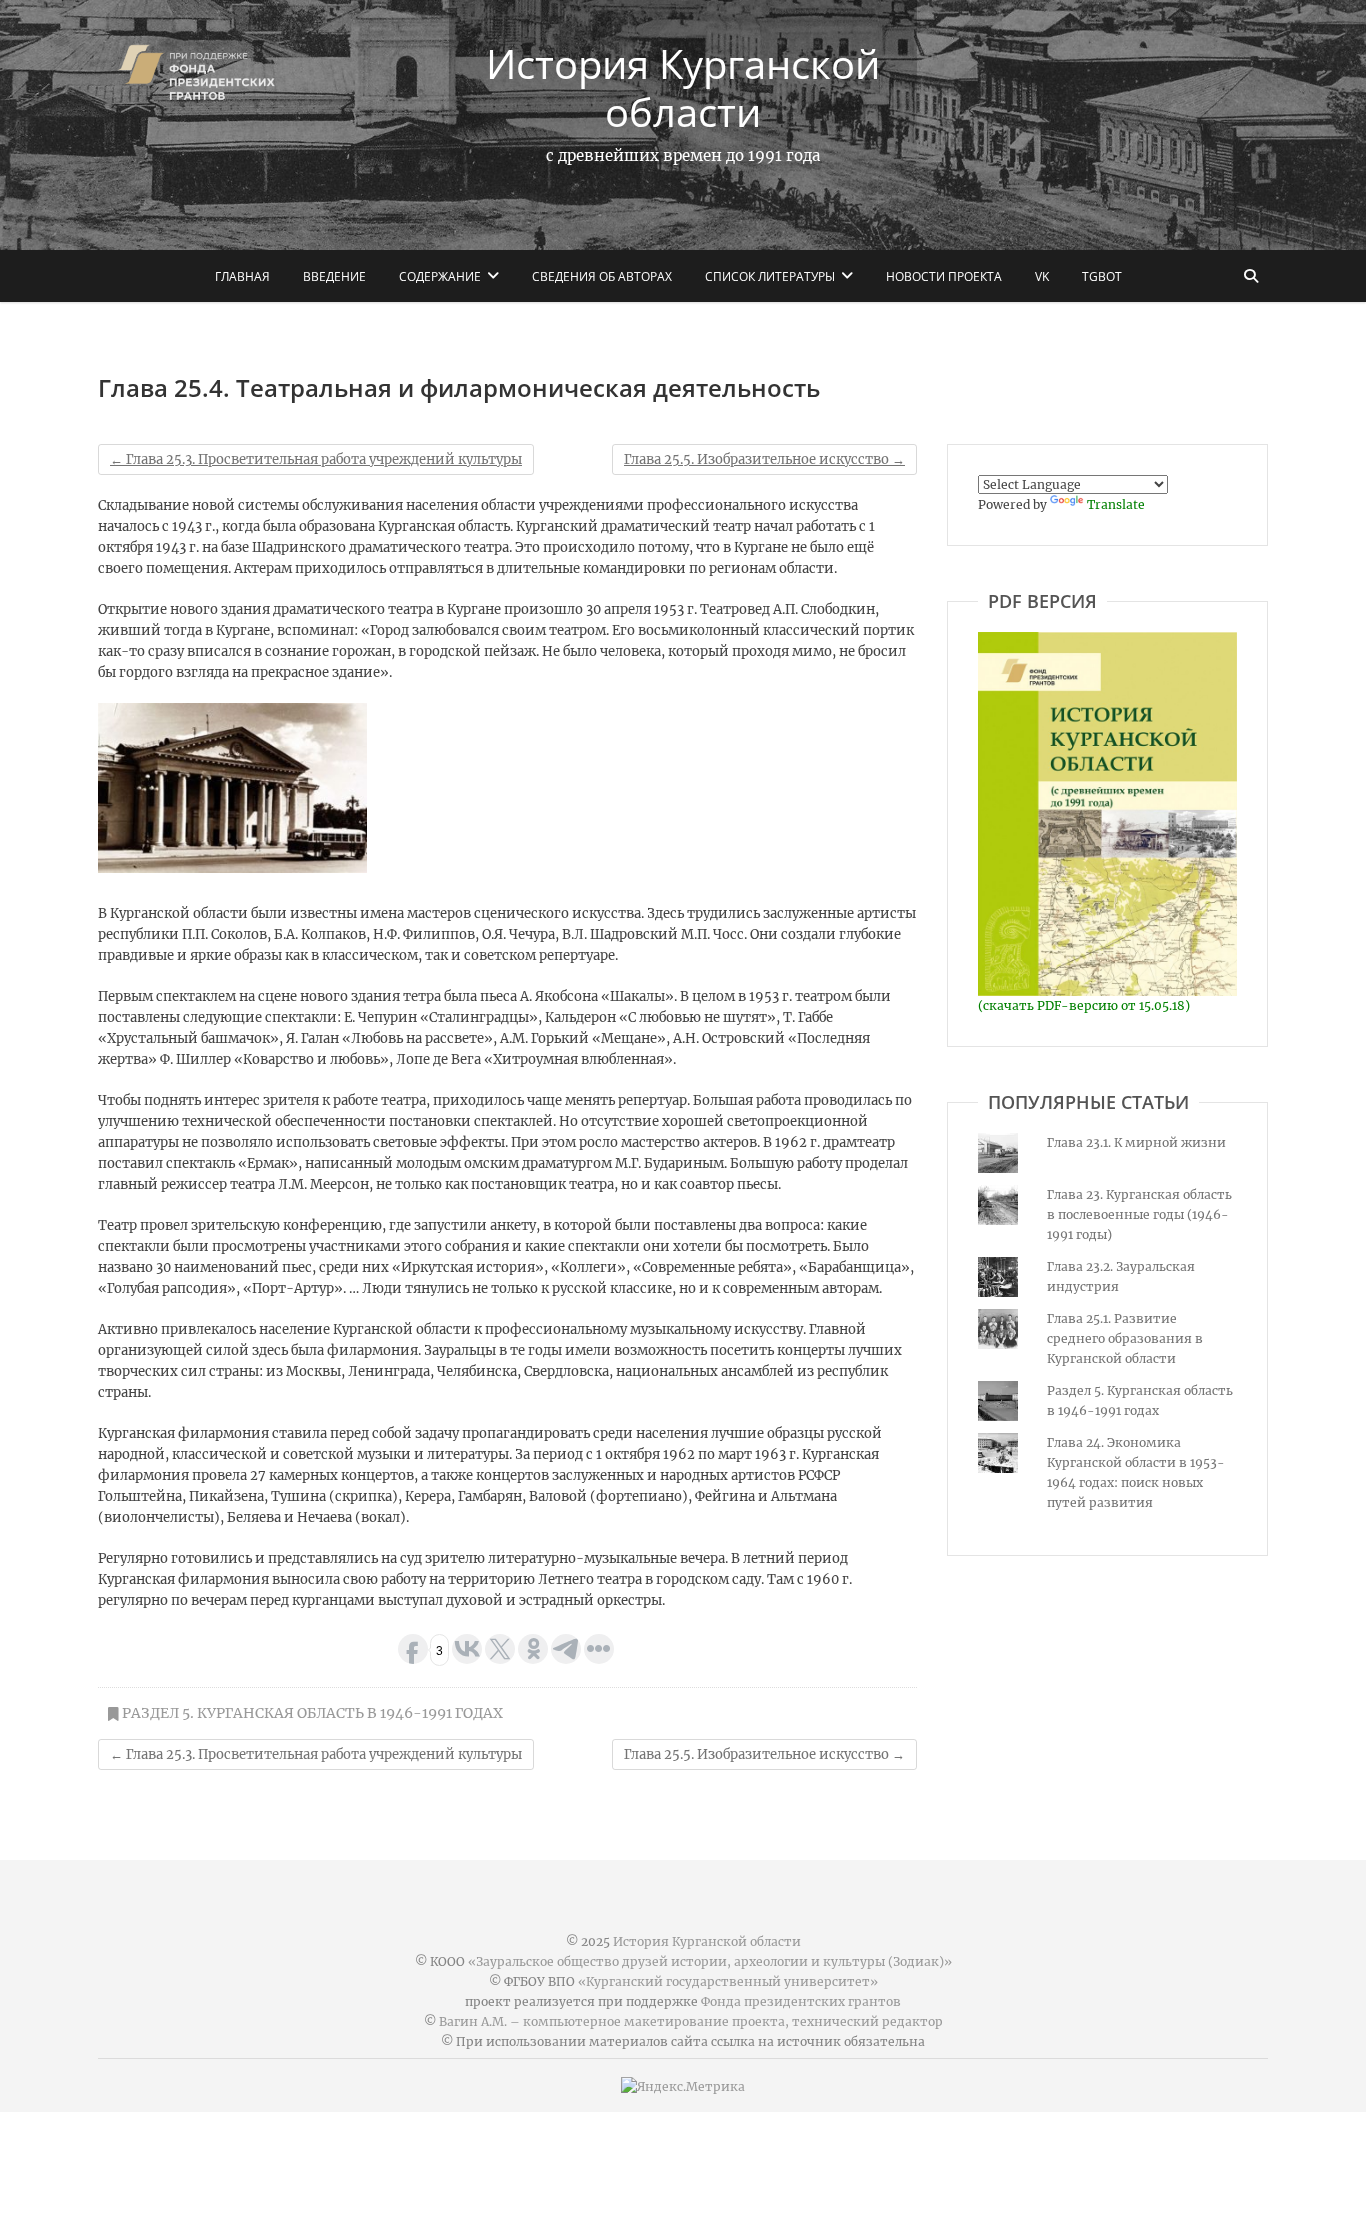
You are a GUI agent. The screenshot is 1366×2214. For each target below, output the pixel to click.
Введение (334, 276)
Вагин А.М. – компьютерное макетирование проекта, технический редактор (691, 2021)
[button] (232, 788)
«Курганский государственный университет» (728, 1981)
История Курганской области (683, 88)
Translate (1116, 504)
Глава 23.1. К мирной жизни (1136, 1142)
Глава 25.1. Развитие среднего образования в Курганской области (1125, 1338)
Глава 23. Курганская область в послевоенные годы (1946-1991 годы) (1139, 1214)
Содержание (440, 276)
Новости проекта (944, 276)
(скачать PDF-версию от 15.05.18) (1084, 1005)
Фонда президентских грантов (801, 2001)
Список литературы (770, 276)
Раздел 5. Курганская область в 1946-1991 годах (312, 1713)
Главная (242, 276)
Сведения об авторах (602, 276)
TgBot (1102, 276)
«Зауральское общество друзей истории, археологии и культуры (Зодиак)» (710, 1961)
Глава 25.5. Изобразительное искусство (764, 459)
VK (1042, 276)
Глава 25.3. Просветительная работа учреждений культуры (316, 459)
